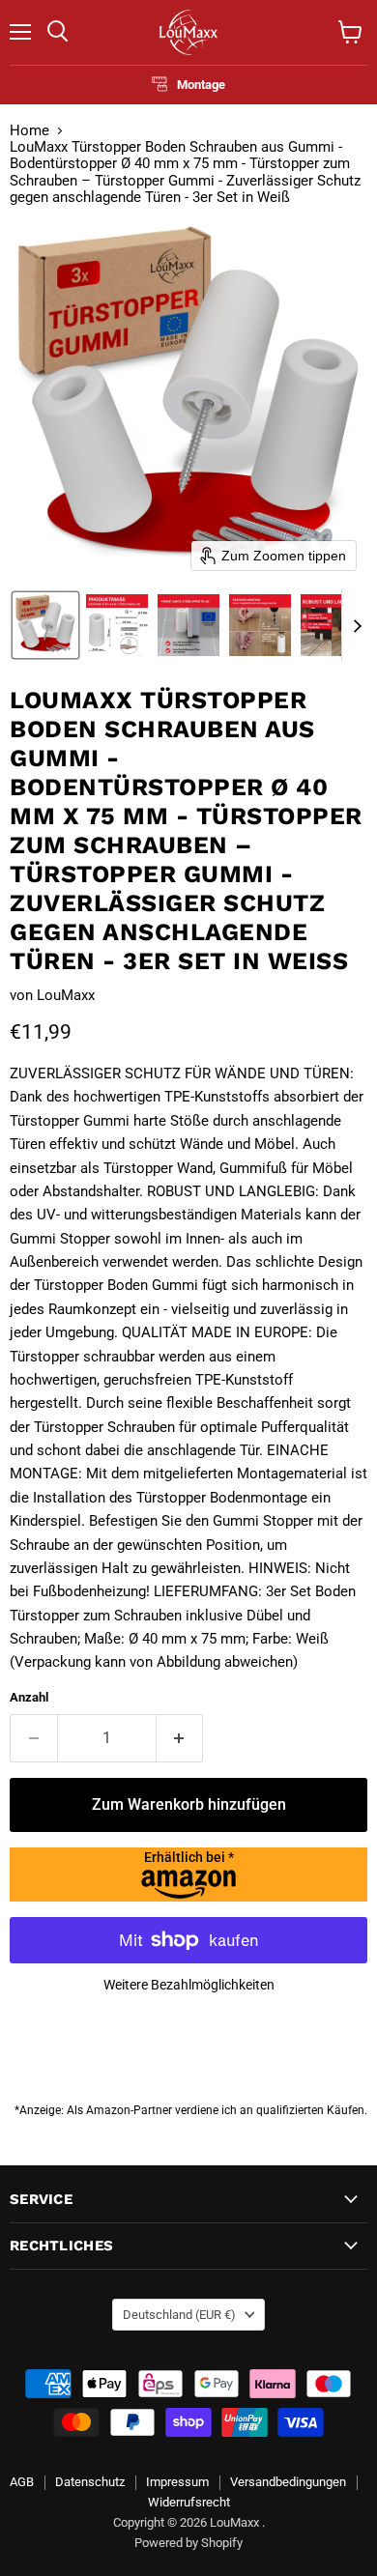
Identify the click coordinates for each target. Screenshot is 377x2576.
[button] (45, 625)
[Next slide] (357, 625)
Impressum (177, 2482)
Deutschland (179, 2315)
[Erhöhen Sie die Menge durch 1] (180, 1738)
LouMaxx (66, 995)
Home (29, 131)
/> (189, 1857)
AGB (22, 2482)
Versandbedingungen (288, 2482)
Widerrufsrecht (189, 2502)
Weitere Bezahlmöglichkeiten (189, 1985)
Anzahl (29, 1697)
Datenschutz (90, 2482)
